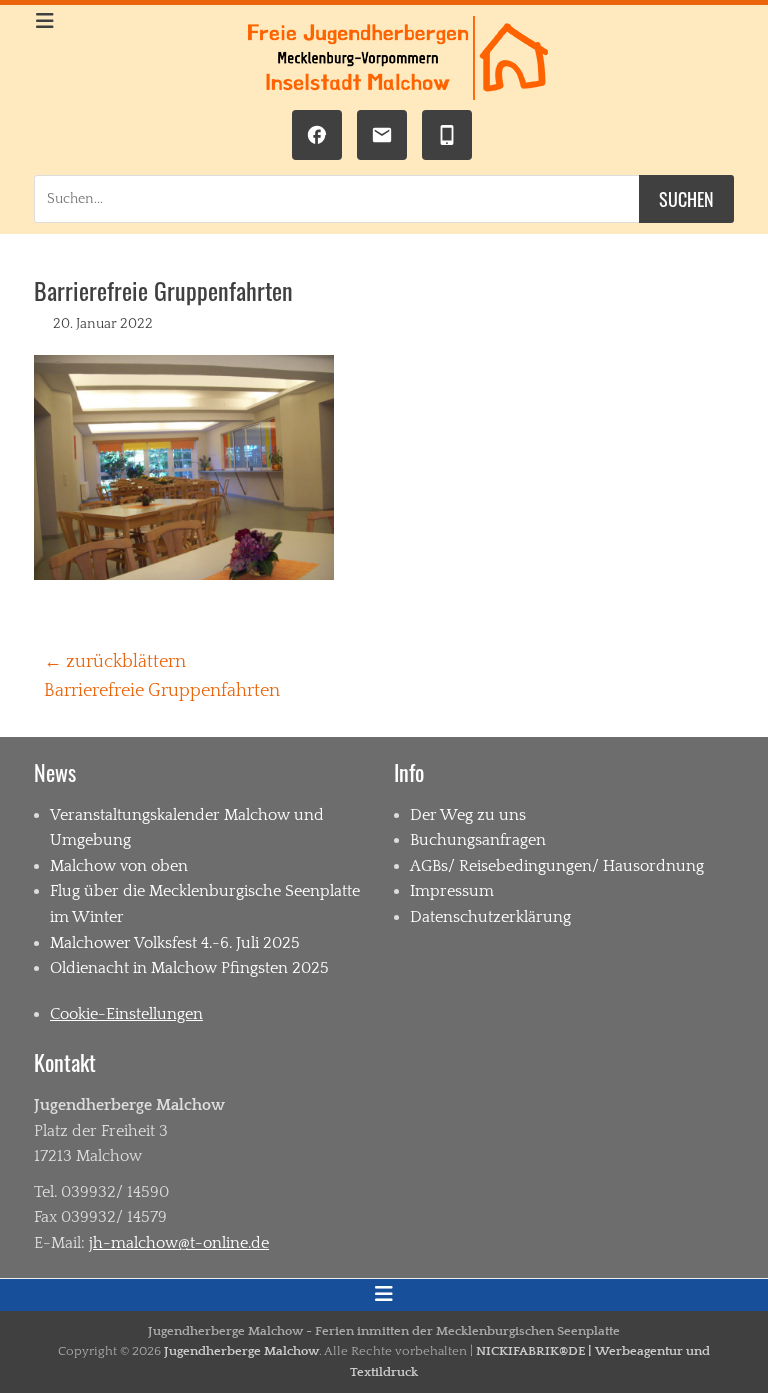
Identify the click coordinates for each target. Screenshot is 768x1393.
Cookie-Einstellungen (126, 1014)
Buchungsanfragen (478, 840)
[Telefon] (447, 135)
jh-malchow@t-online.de (179, 1243)
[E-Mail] (382, 135)
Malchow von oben (119, 866)
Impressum (452, 891)
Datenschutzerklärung (490, 917)
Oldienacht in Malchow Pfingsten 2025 (189, 968)
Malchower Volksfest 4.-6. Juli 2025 (175, 943)
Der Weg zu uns (468, 815)
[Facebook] (317, 135)
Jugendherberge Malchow (241, 1351)
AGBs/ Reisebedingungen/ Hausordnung (557, 866)
